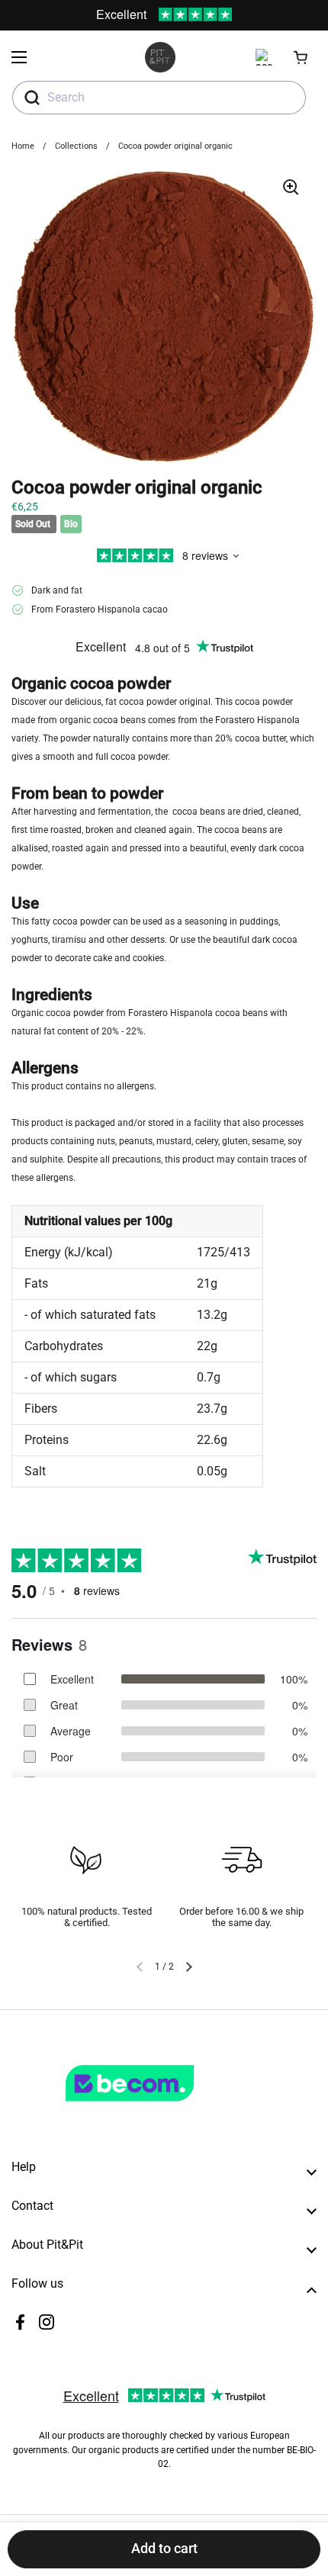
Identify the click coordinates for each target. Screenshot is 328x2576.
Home (23, 146)
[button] (301, 57)
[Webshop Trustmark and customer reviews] (161, 2108)
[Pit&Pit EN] (160, 57)
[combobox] (159, 98)
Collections (76, 146)
